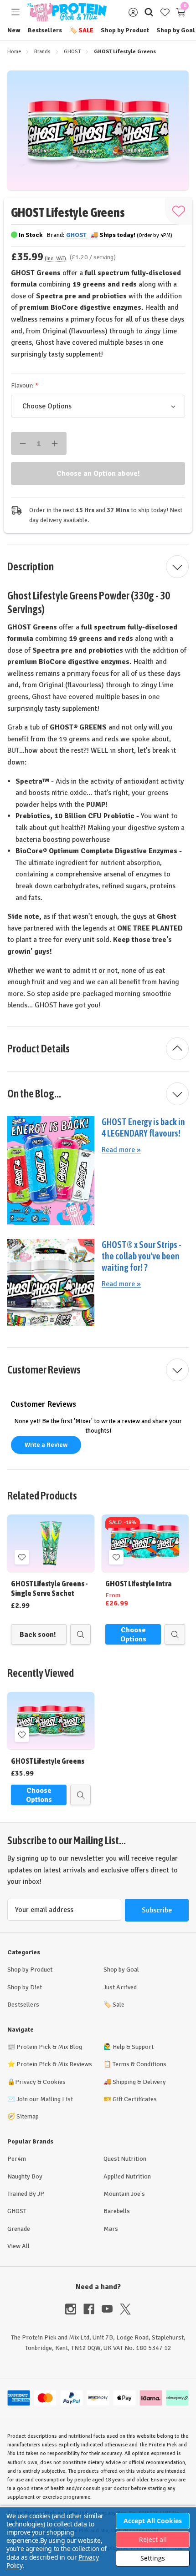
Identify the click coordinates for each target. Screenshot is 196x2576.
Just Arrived (120, 1987)
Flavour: (23, 385)
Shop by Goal (176, 30)
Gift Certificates (135, 2099)
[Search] (149, 12)
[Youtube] (111, 2309)
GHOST (17, 2211)
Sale (81, 30)
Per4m (17, 2159)
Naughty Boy (25, 2176)
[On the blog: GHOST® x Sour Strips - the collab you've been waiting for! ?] (51, 1282)
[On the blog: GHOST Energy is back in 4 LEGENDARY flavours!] (51, 1170)
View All (18, 2246)
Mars (111, 2229)
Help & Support (133, 2047)
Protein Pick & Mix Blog (49, 2047)
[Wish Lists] (165, 12)
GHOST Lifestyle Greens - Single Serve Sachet (49, 1588)
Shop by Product (125, 30)
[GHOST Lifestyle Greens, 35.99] (51, 1721)
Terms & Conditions (139, 2064)
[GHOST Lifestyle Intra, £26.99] (145, 1543)
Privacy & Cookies (40, 2082)
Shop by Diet (25, 1987)
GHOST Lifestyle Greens (48, 1761)
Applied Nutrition (127, 2176)
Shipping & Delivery (139, 2082)
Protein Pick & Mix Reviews (54, 2064)
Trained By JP (26, 2194)
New (14, 30)
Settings (153, 2558)
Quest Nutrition (125, 2159)
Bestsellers (45, 30)
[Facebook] (93, 2309)
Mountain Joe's (124, 2194)
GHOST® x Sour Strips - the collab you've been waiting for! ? (142, 1256)
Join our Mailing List (45, 2099)
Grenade (19, 2229)
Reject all (153, 2539)
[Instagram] (74, 2309)
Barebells (117, 2211)
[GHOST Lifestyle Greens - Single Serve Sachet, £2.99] (51, 1543)
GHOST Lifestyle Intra (139, 1584)
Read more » (121, 1150)
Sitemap (28, 2116)
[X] (125, 2309)
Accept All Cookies (153, 2521)
